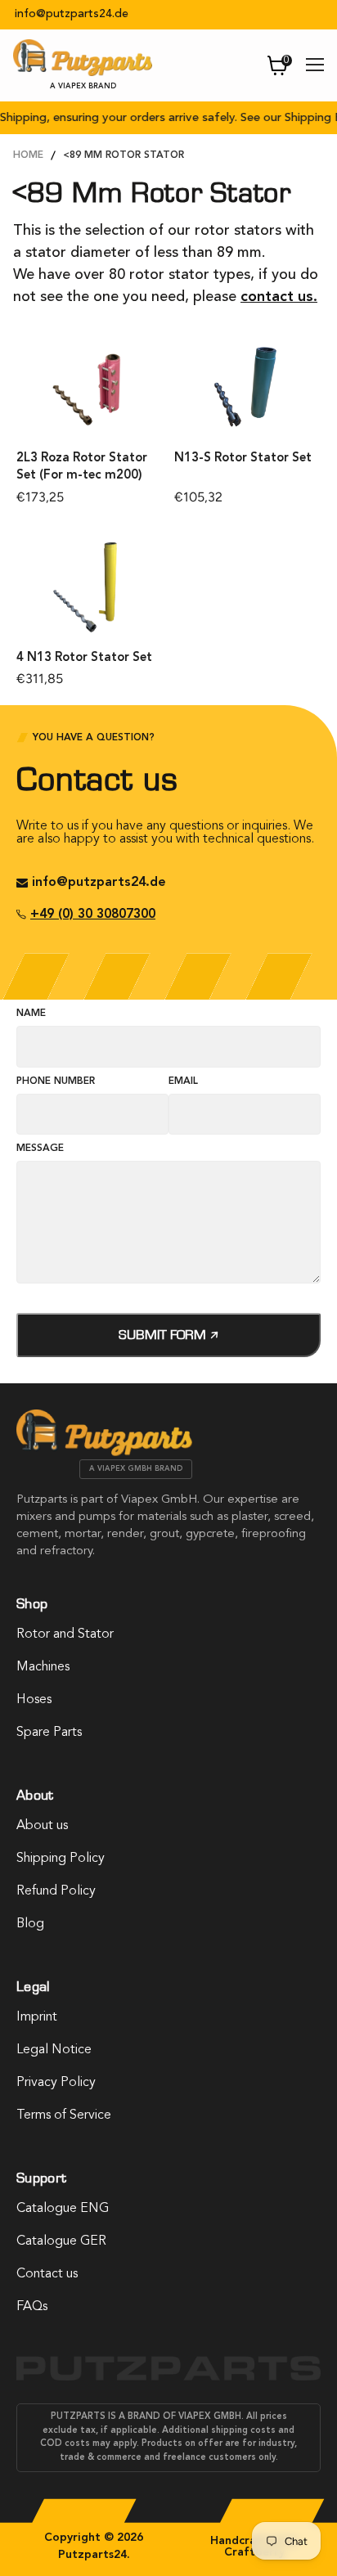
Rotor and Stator (65, 1634)
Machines (43, 1667)
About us (42, 1826)
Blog (30, 1924)
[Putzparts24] (104, 1452)
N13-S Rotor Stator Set (243, 459)
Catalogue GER (61, 2241)
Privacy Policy (56, 2083)
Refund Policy (56, 1891)
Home (28, 155)
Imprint (37, 2017)
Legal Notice (54, 2050)
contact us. (279, 297)
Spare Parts (49, 1733)
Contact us (47, 2274)
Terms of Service (64, 2115)
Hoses (34, 1700)
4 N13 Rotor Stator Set (84, 658)
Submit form (164, 1335)
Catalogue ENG (63, 2209)
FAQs (32, 2307)
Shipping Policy (61, 1859)
